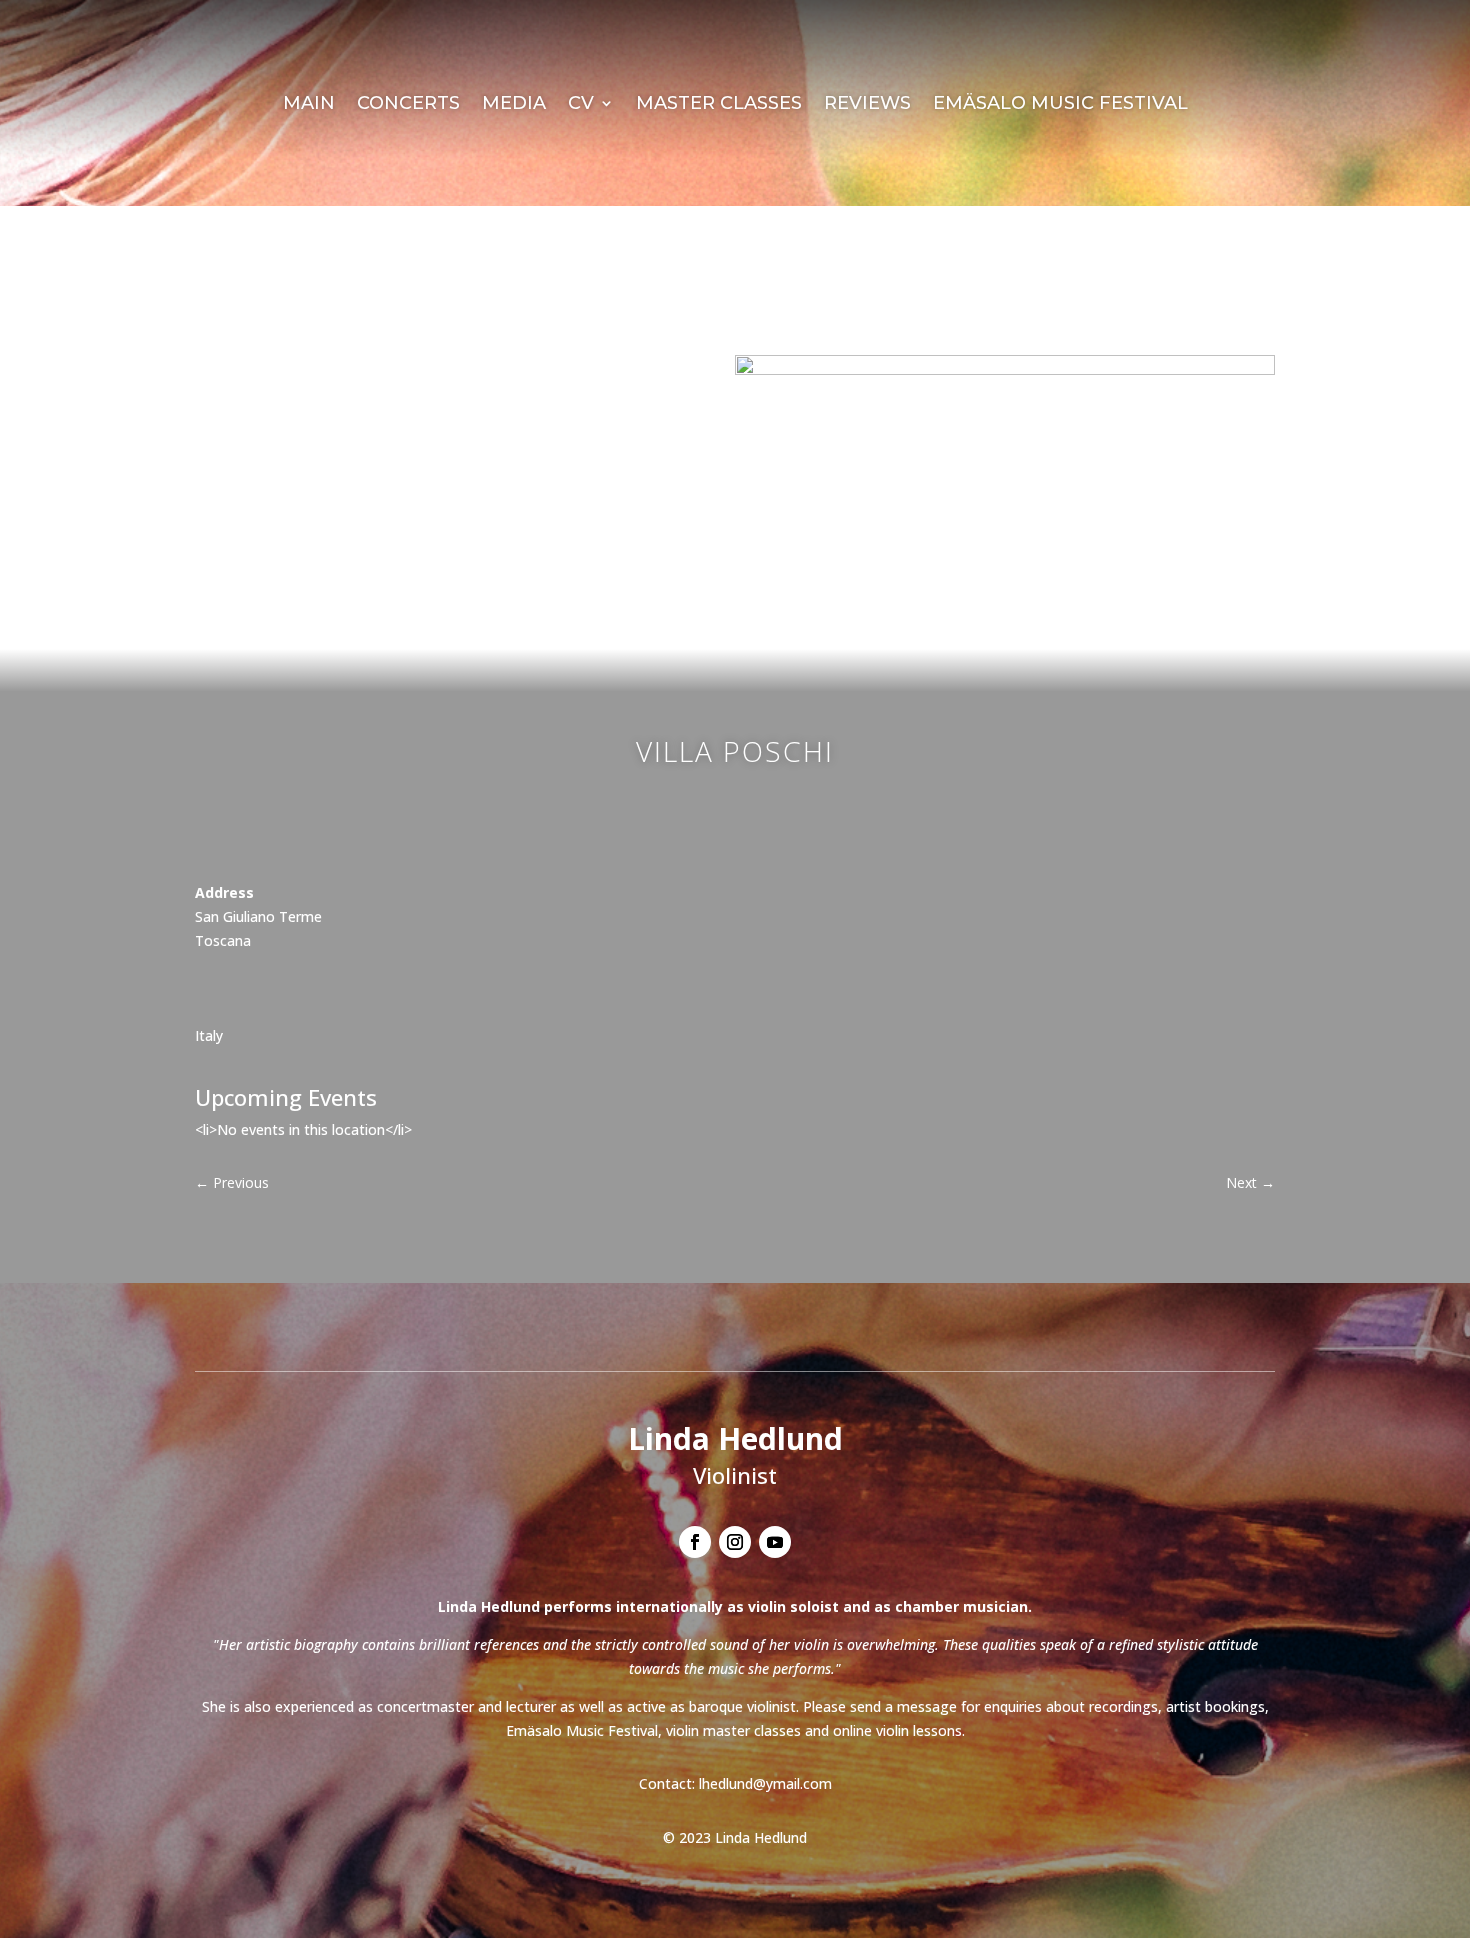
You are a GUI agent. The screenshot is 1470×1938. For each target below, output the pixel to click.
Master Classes (719, 105)
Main (309, 105)
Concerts (408, 105)
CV (581, 105)
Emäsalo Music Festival (1060, 105)
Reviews (867, 105)
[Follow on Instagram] (735, 1542)
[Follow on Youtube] (775, 1542)
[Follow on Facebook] (695, 1542)
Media (514, 105)
